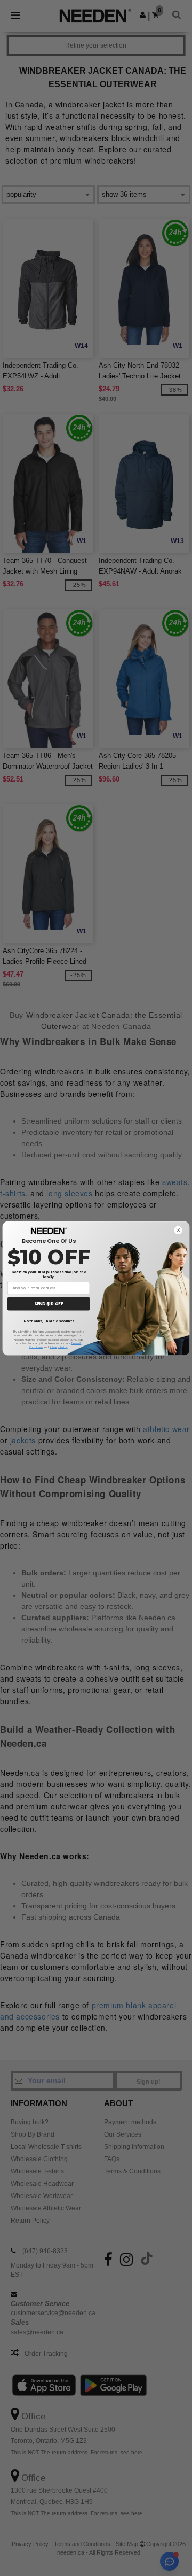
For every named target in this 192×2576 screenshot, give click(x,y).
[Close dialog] (178, 1230)
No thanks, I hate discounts (49, 1321)
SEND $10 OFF (49, 1304)
